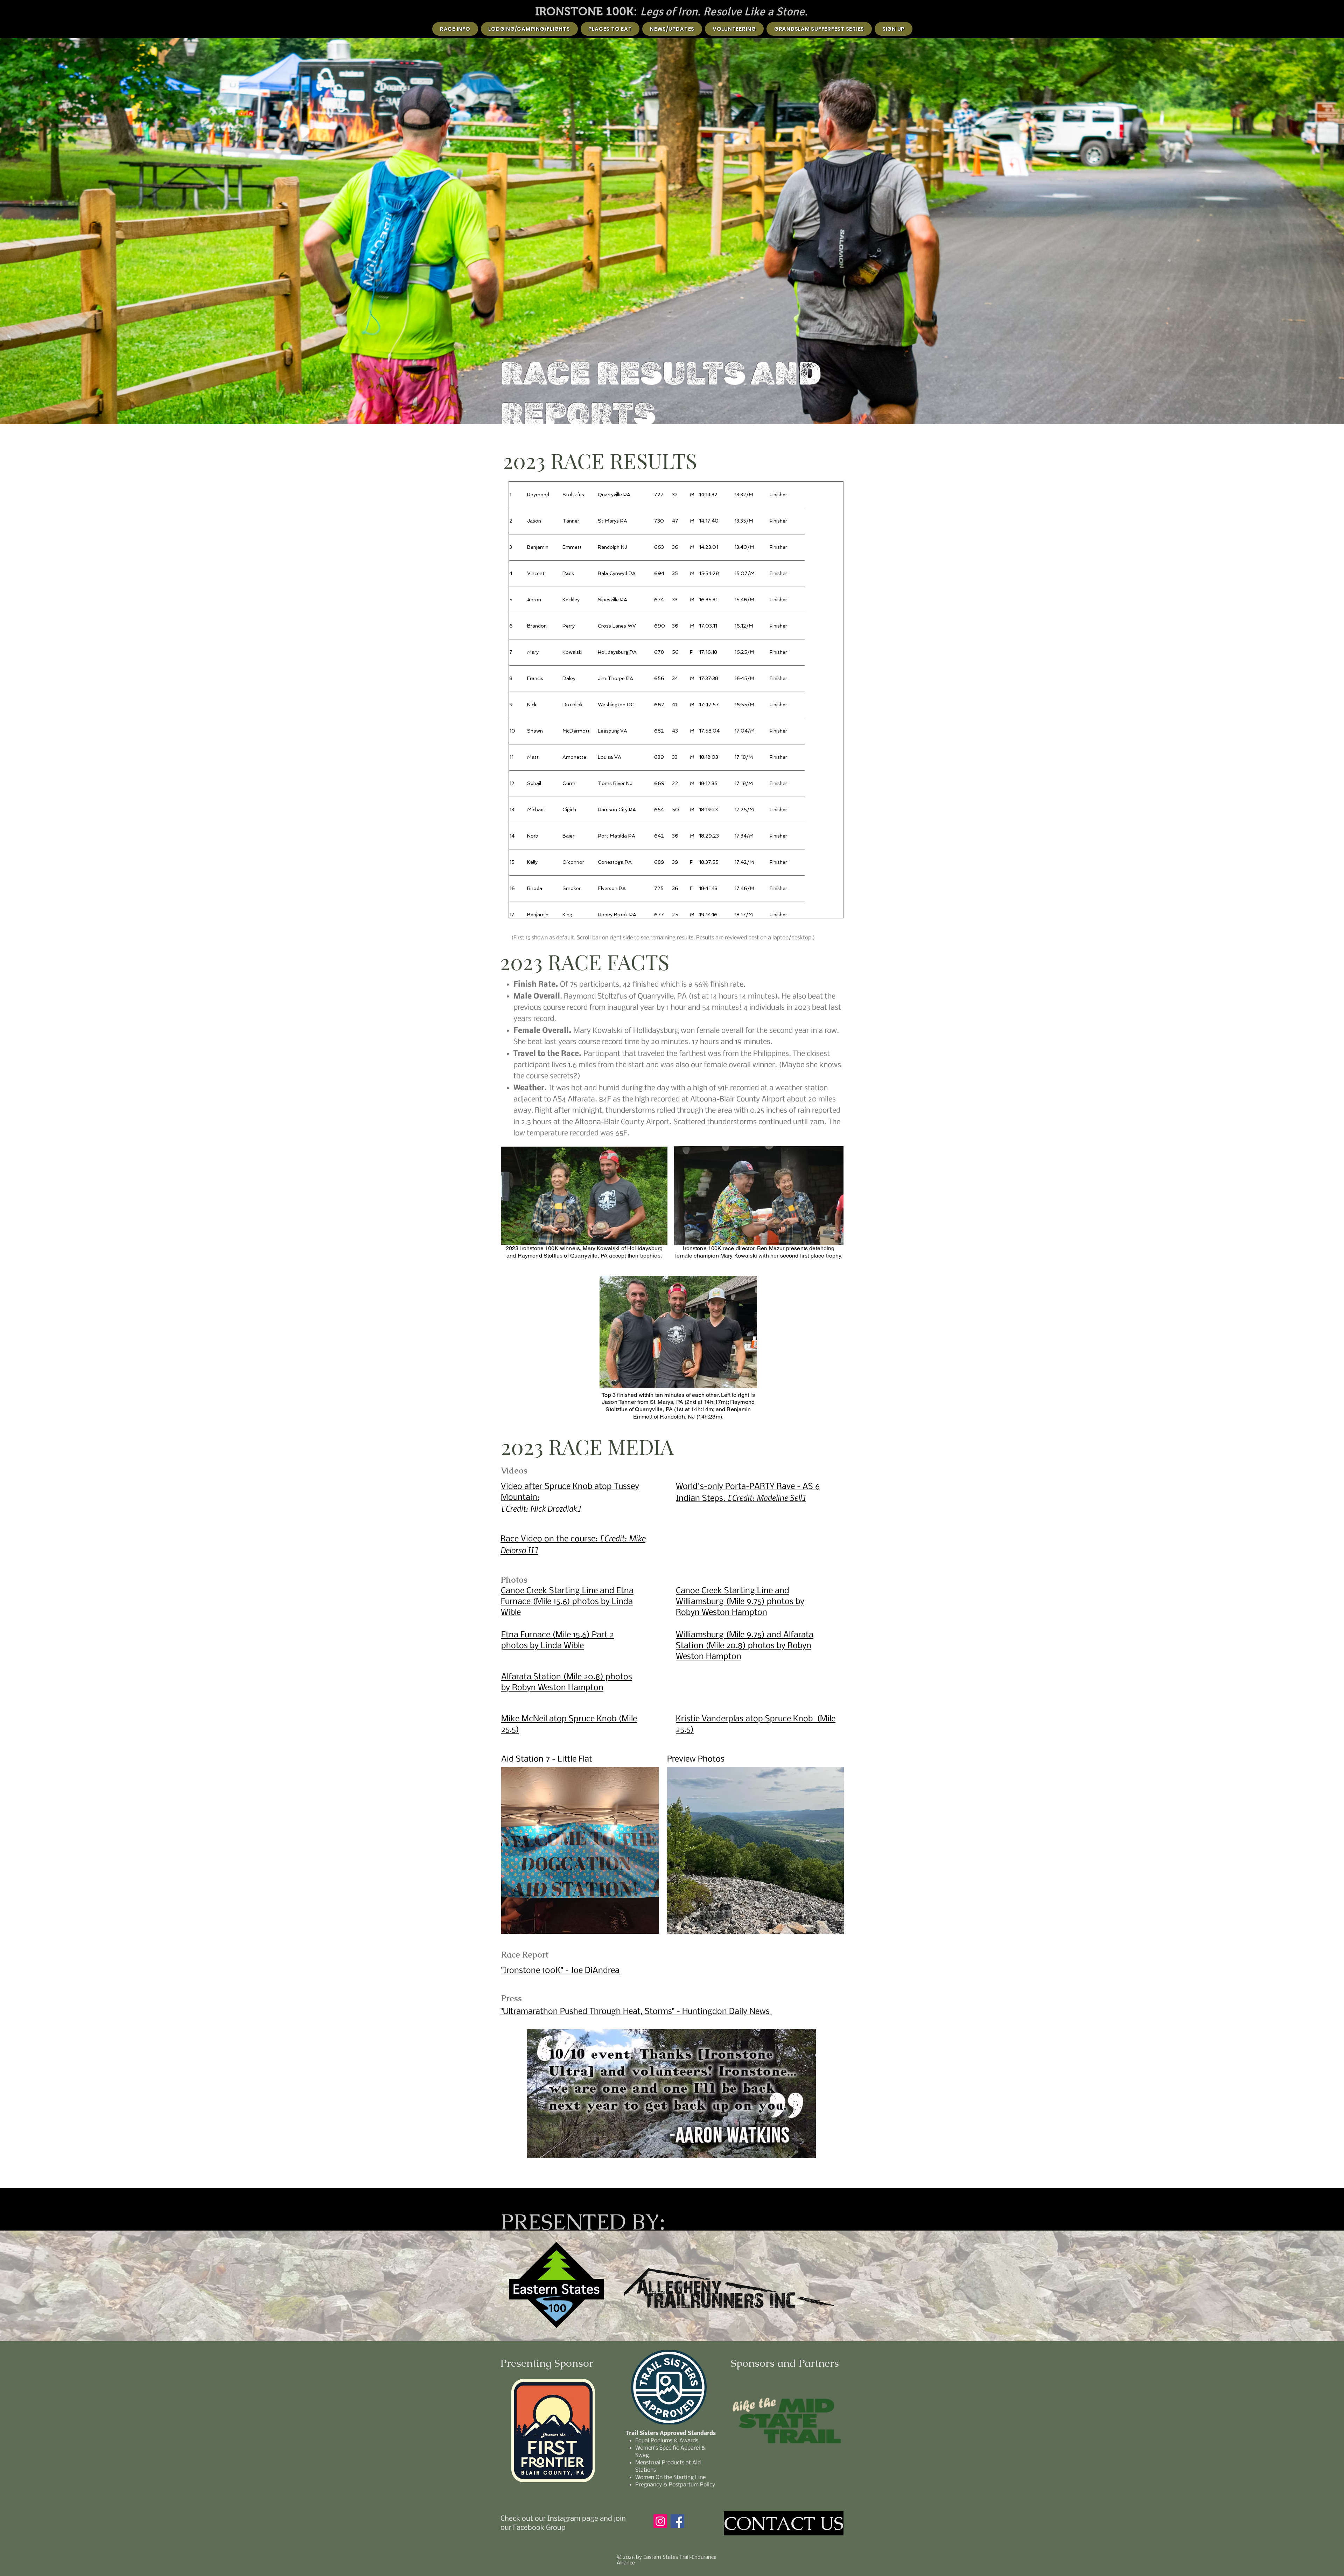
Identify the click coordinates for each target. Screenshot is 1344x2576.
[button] (580, 1850)
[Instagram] (660, 2521)
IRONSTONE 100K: (588, 11)
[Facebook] (677, 2521)
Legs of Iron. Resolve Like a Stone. (724, 12)
